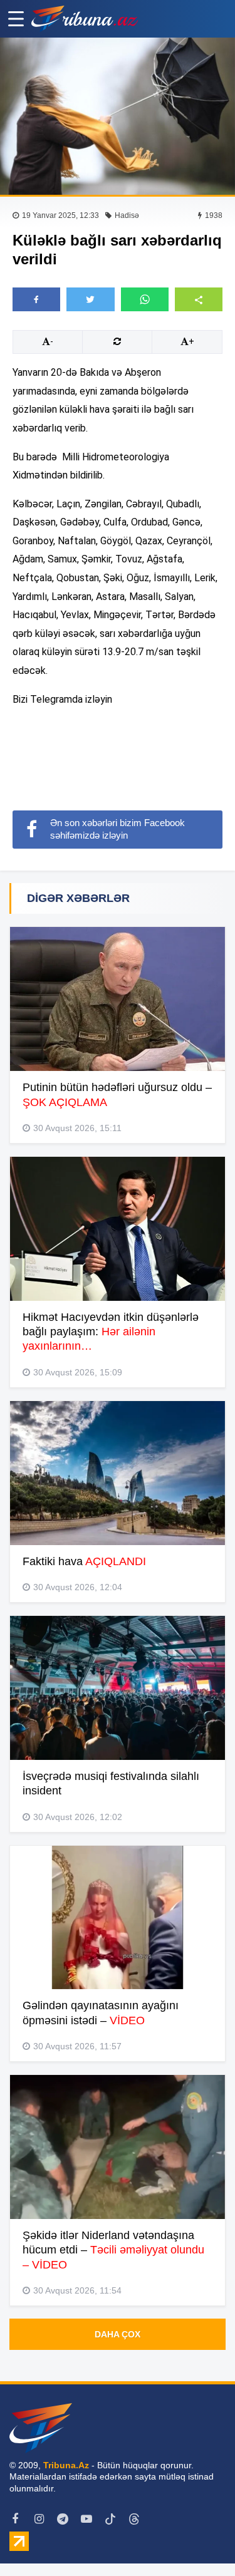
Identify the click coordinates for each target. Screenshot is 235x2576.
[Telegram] (63, 2519)
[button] (199, 299)
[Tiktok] (110, 2519)
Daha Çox (118, 2334)
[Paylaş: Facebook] (36, 299)
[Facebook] (15, 2519)
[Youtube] (86, 2519)
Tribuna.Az (66, 2465)
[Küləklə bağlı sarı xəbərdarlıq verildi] (118, 116)
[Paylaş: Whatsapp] (145, 299)
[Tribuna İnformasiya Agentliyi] (85, 19)
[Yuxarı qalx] (200, 2541)
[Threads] (134, 2519)
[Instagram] (39, 2519)
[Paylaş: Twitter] (90, 299)
